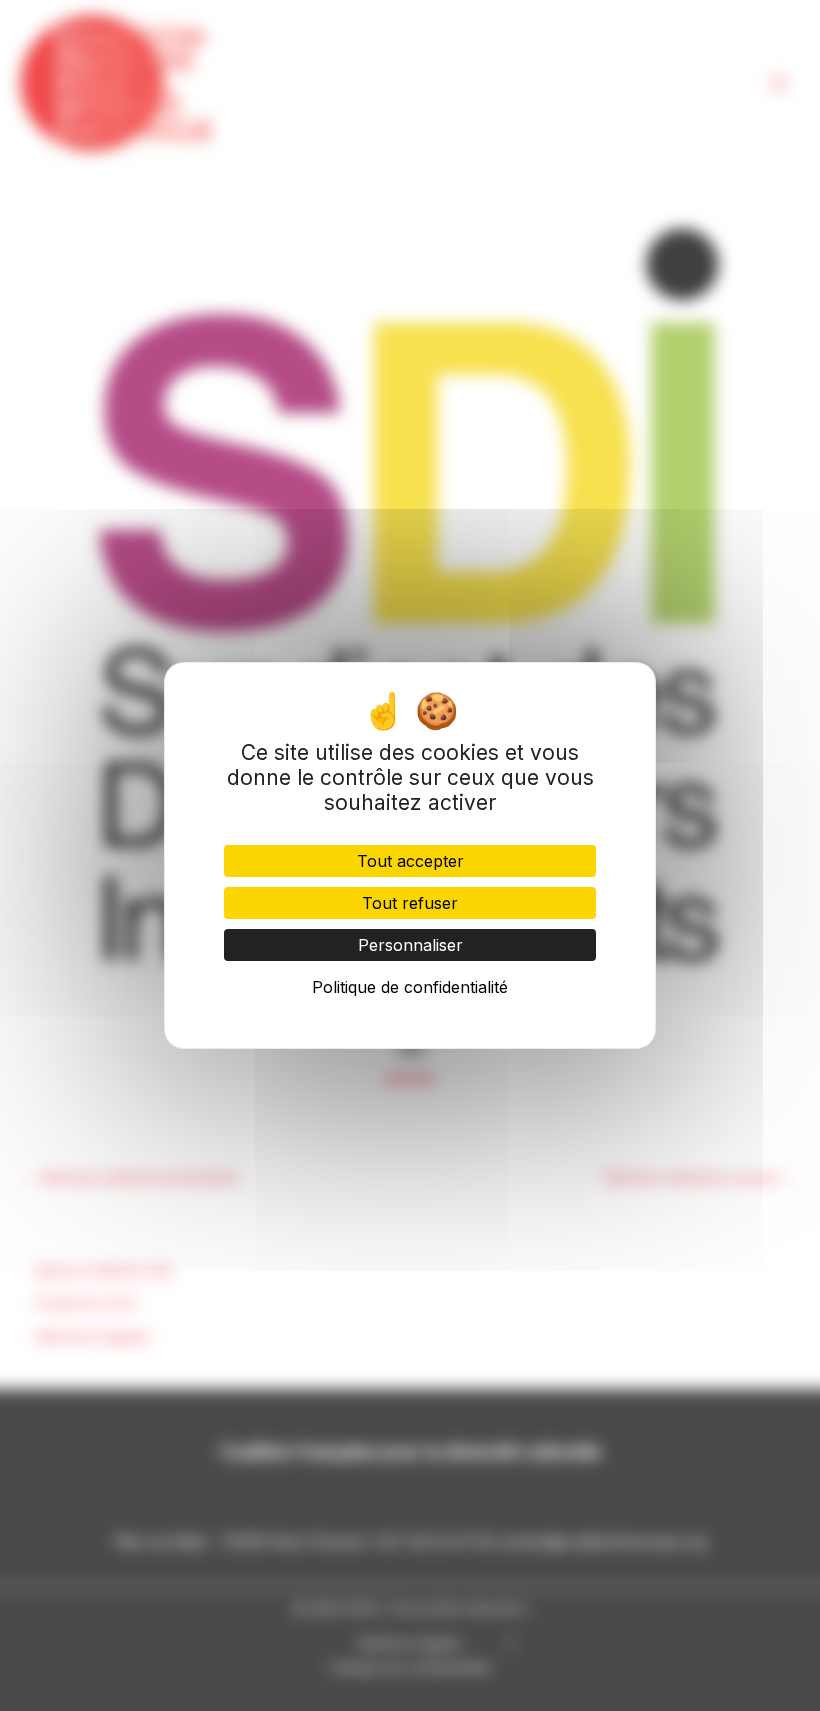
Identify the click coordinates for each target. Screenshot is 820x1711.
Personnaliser (410, 945)
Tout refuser (410, 903)
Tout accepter (410, 861)
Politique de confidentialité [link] (410, 987)
